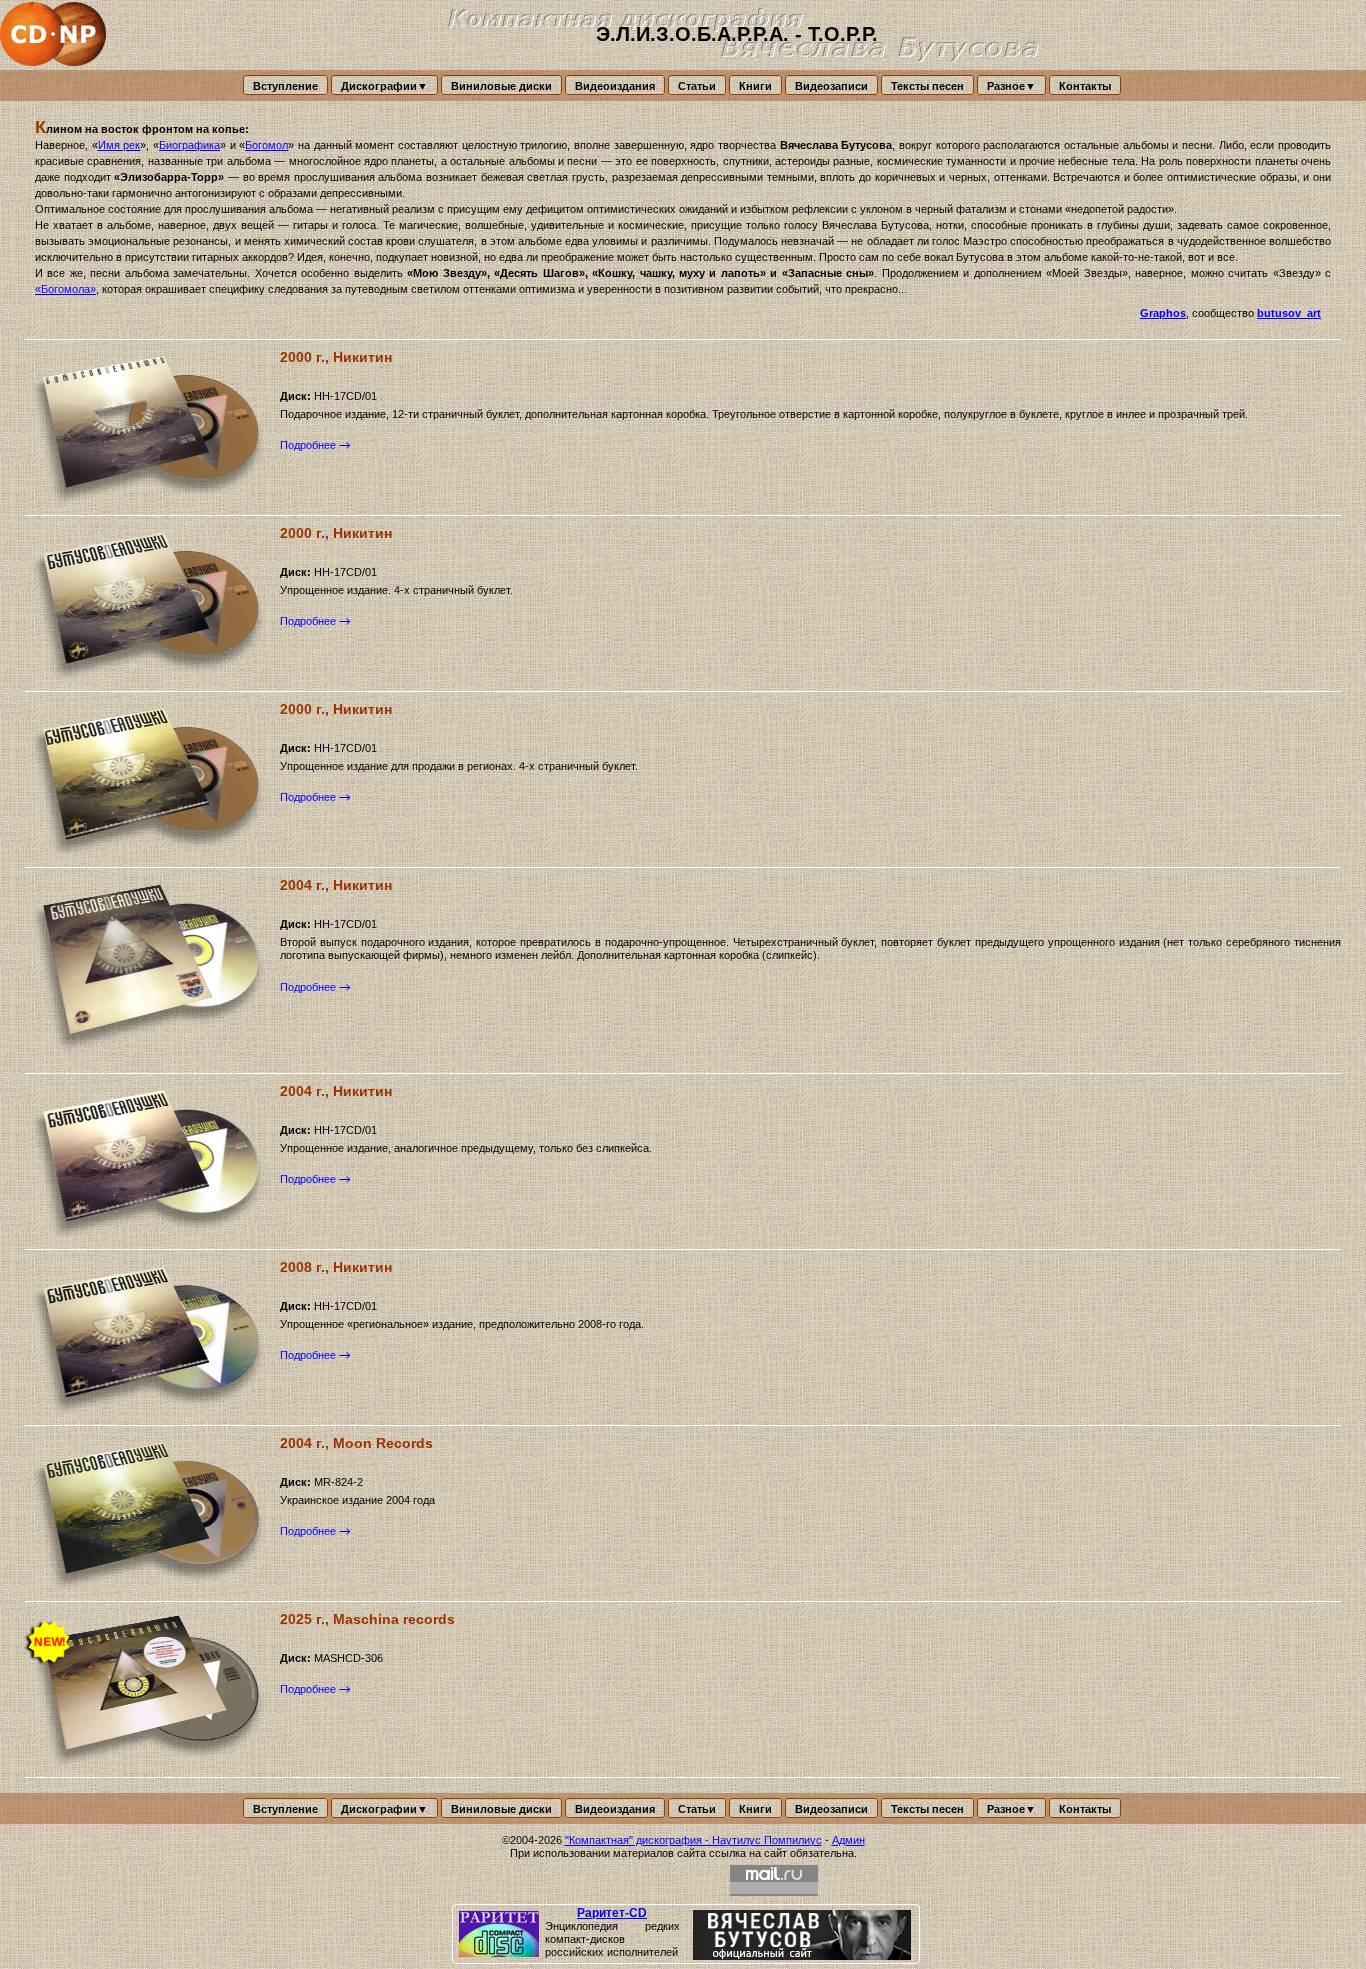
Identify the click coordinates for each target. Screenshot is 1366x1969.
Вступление (285, 86)
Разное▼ (1011, 86)
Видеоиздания (615, 86)
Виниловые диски (501, 86)
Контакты (1085, 86)
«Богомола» (65, 289)
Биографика (189, 145)
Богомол (266, 145)
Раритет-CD (612, 1913)
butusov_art (1289, 313)
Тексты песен (927, 86)
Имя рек (119, 145)
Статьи (697, 86)
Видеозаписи (831, 86)
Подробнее (308, 445)
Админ (848, 1840)
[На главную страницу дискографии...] (54, 35)
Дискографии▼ (384, 86)
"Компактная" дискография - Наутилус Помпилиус (693, 1840)
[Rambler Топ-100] (683, 1880)
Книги (755, 86)
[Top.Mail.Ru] (774, 1880)
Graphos (1163, 313)
